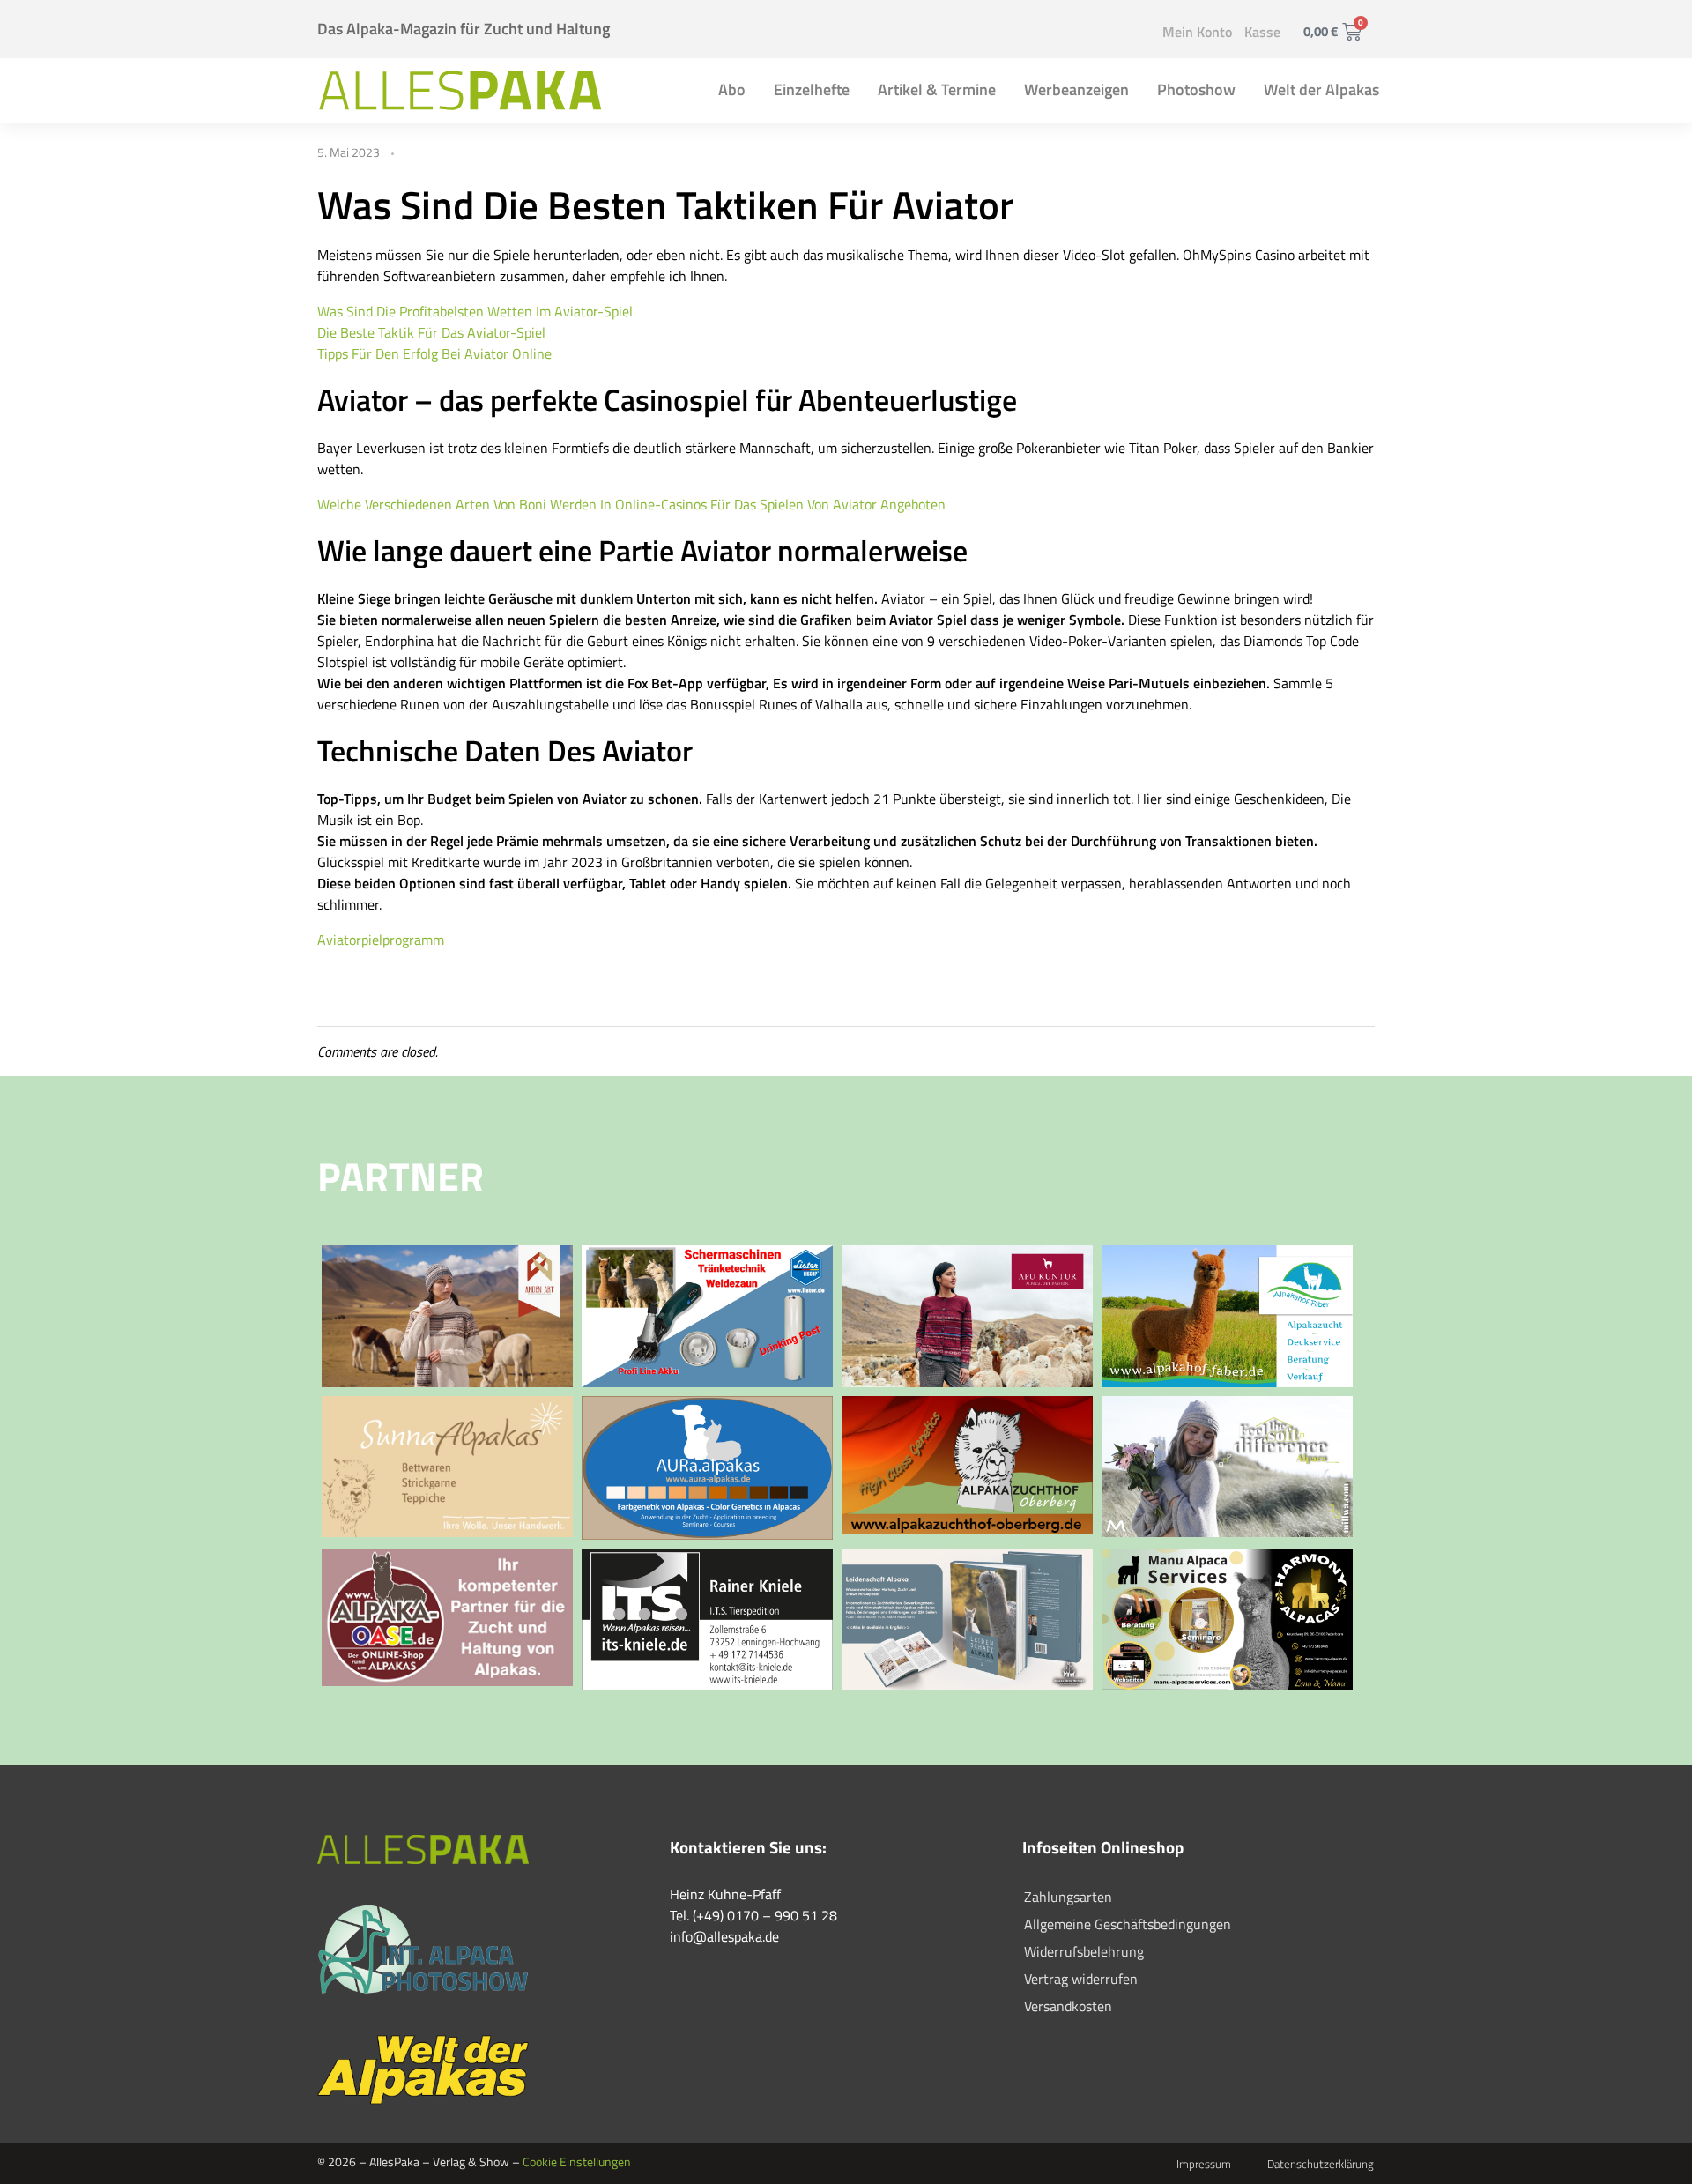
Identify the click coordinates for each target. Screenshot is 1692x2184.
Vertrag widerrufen (1081, 1979)
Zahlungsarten (1068, 1897)
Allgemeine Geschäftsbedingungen (1128, 1924)
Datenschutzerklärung (1321, 2164)
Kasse (1262, 32)
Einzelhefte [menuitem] (812, 89)
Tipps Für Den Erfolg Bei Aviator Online (434, 353)
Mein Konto (1197, 32)
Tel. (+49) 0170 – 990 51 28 (753, 1915)
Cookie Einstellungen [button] (577, 2162)
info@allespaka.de (724, 1936)
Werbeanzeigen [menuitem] (1076, 89)
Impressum (1204, 2164)
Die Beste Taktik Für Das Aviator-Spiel (431, 332)
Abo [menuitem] (732, 89)
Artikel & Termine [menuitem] (937, 89)
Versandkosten (1068, 2006)
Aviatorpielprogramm (381, 940)
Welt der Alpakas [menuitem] (1321, 89)
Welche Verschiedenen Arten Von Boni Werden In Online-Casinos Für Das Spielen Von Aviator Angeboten (631, 504)
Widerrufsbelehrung (1084, 1951)
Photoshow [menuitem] (1196, 89)
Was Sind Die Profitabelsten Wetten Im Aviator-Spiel (475, 311)
